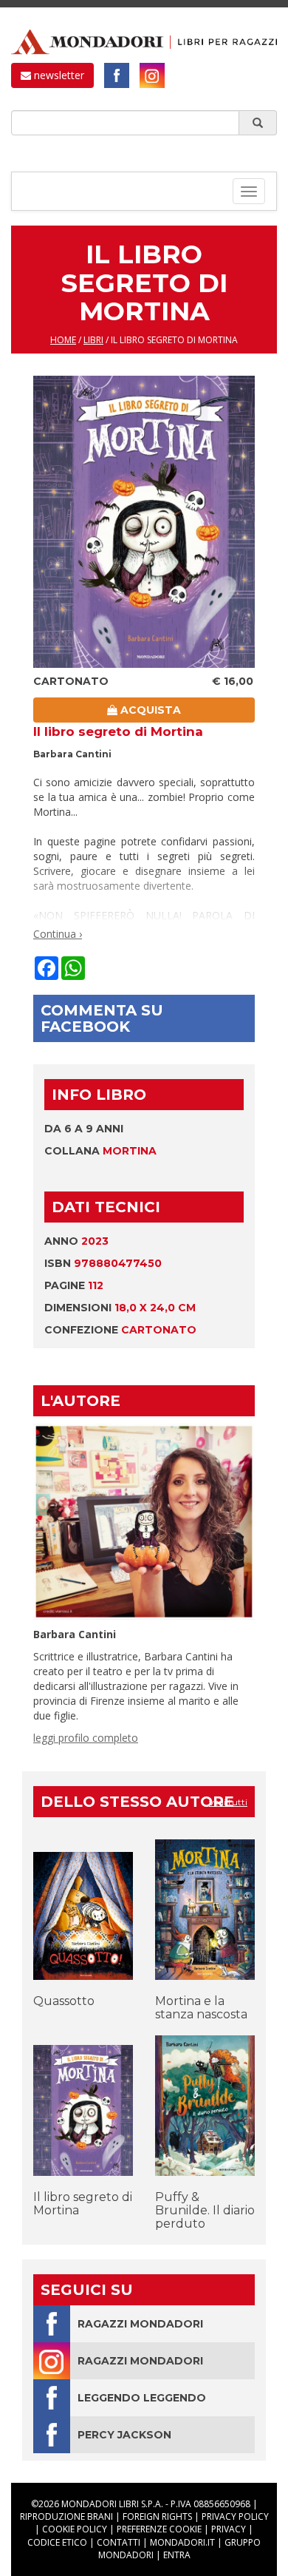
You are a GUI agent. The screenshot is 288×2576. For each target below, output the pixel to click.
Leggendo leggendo (142, 2398)
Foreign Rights (157, 2516)
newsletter (58, 75)
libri (93, 340)
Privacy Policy (235, 2516)
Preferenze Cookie (159, 2529)
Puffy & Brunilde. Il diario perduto (205, 2210)
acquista (149, 710)
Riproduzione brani (66, 2516)
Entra (177, 2555)
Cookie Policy (75, 2529)
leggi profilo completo (86, 1738)
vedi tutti (228, 1802)
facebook (117, 75)
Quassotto (64, 2001)
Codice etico (57, 2542)
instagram (152, 75)
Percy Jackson (124, 2435)
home (63, 340)
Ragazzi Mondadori (140, 2324)
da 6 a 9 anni (84, 1129)
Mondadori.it (182, 2542)
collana (100, 1151)
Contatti (119, 2542)
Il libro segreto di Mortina (83, 2204)
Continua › (58, 934)
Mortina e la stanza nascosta (201, 2008)
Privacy (229, 2529)
